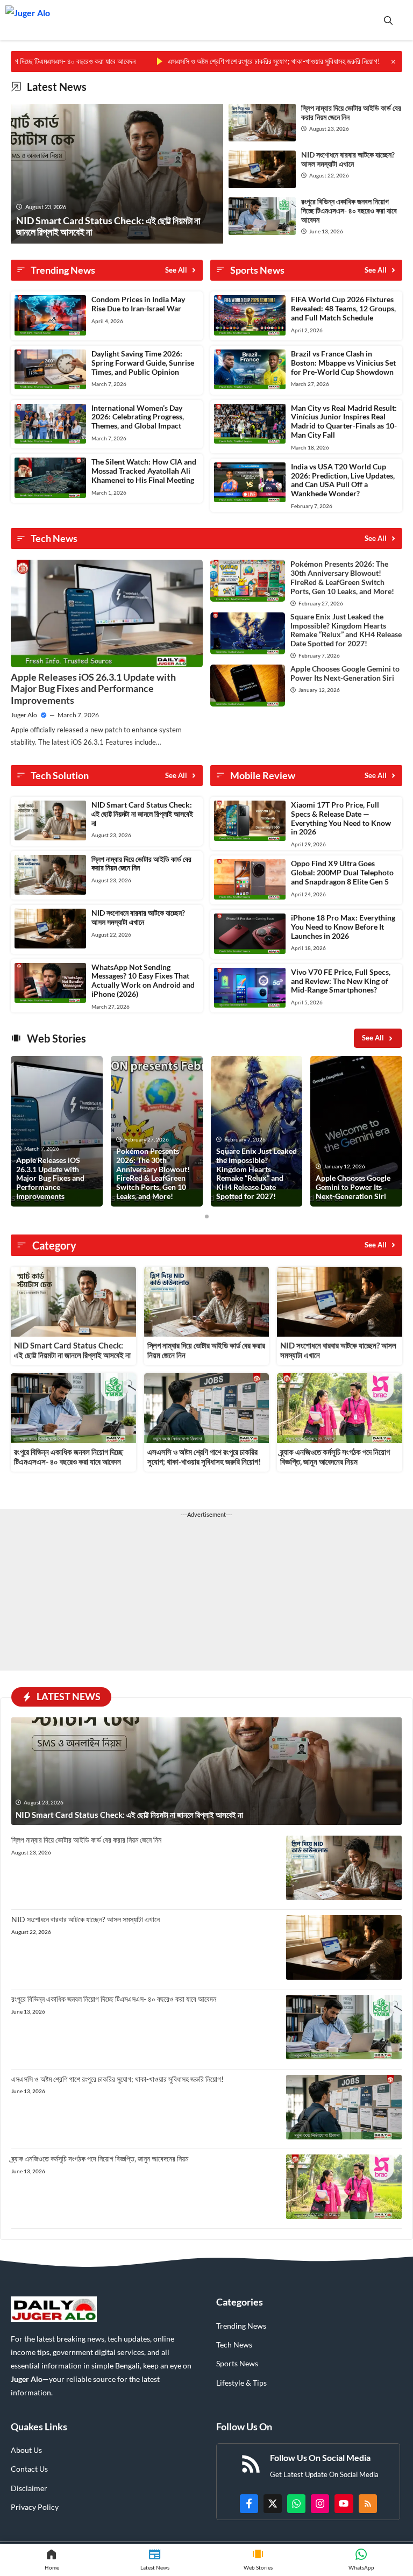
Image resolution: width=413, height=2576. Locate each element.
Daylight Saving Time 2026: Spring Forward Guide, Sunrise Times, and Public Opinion (143, 363)
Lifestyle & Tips (241, 2383)
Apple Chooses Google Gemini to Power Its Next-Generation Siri (345, 673)
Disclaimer (29, 2488)
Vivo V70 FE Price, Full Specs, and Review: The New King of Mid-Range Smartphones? (341, 981)
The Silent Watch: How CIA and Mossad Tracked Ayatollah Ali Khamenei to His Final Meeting (144, 471)
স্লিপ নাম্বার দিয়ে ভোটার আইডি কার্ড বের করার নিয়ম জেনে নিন (351, 112)
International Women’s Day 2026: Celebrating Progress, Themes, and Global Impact (138, 417)
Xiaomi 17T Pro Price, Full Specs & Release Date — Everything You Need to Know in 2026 (341, 818)
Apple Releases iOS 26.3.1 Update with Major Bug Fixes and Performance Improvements (93, 688)
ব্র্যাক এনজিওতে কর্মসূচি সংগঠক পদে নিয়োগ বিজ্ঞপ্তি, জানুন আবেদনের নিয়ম (335, 1457)
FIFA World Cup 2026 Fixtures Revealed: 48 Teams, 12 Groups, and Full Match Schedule (343, 308)
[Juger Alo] (28, 20)
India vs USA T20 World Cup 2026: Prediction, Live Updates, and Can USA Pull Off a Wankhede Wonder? (343, 480)
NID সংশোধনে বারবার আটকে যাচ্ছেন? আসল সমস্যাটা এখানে (348, 159)
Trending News (241, 2326)
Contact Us (29, 2469)
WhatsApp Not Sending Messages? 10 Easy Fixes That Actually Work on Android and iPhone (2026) (143, 980)
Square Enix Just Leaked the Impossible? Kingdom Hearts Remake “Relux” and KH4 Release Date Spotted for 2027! (346, 630)
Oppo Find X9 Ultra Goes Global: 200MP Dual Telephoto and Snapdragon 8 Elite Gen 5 (342, 872)
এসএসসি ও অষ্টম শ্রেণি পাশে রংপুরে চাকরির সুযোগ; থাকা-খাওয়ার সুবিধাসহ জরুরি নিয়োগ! (225, 61)
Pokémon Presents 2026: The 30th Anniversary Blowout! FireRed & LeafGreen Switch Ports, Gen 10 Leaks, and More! (342, 577)
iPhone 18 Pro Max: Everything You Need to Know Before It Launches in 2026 (343, 927)
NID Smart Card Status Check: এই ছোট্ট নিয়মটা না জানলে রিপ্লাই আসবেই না (142, 814)
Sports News (237, 2363)
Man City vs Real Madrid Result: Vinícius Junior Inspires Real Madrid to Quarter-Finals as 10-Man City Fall (344, 421)
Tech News (234, 2345)
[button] (388, 20)
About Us (26, 2450)
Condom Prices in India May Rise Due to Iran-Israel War (138, 304)
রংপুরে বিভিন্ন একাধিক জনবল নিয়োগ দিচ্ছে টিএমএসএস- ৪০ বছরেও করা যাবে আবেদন (349, 210)
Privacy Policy (35, 2507)
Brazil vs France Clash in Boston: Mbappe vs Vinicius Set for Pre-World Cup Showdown (343, 363)
